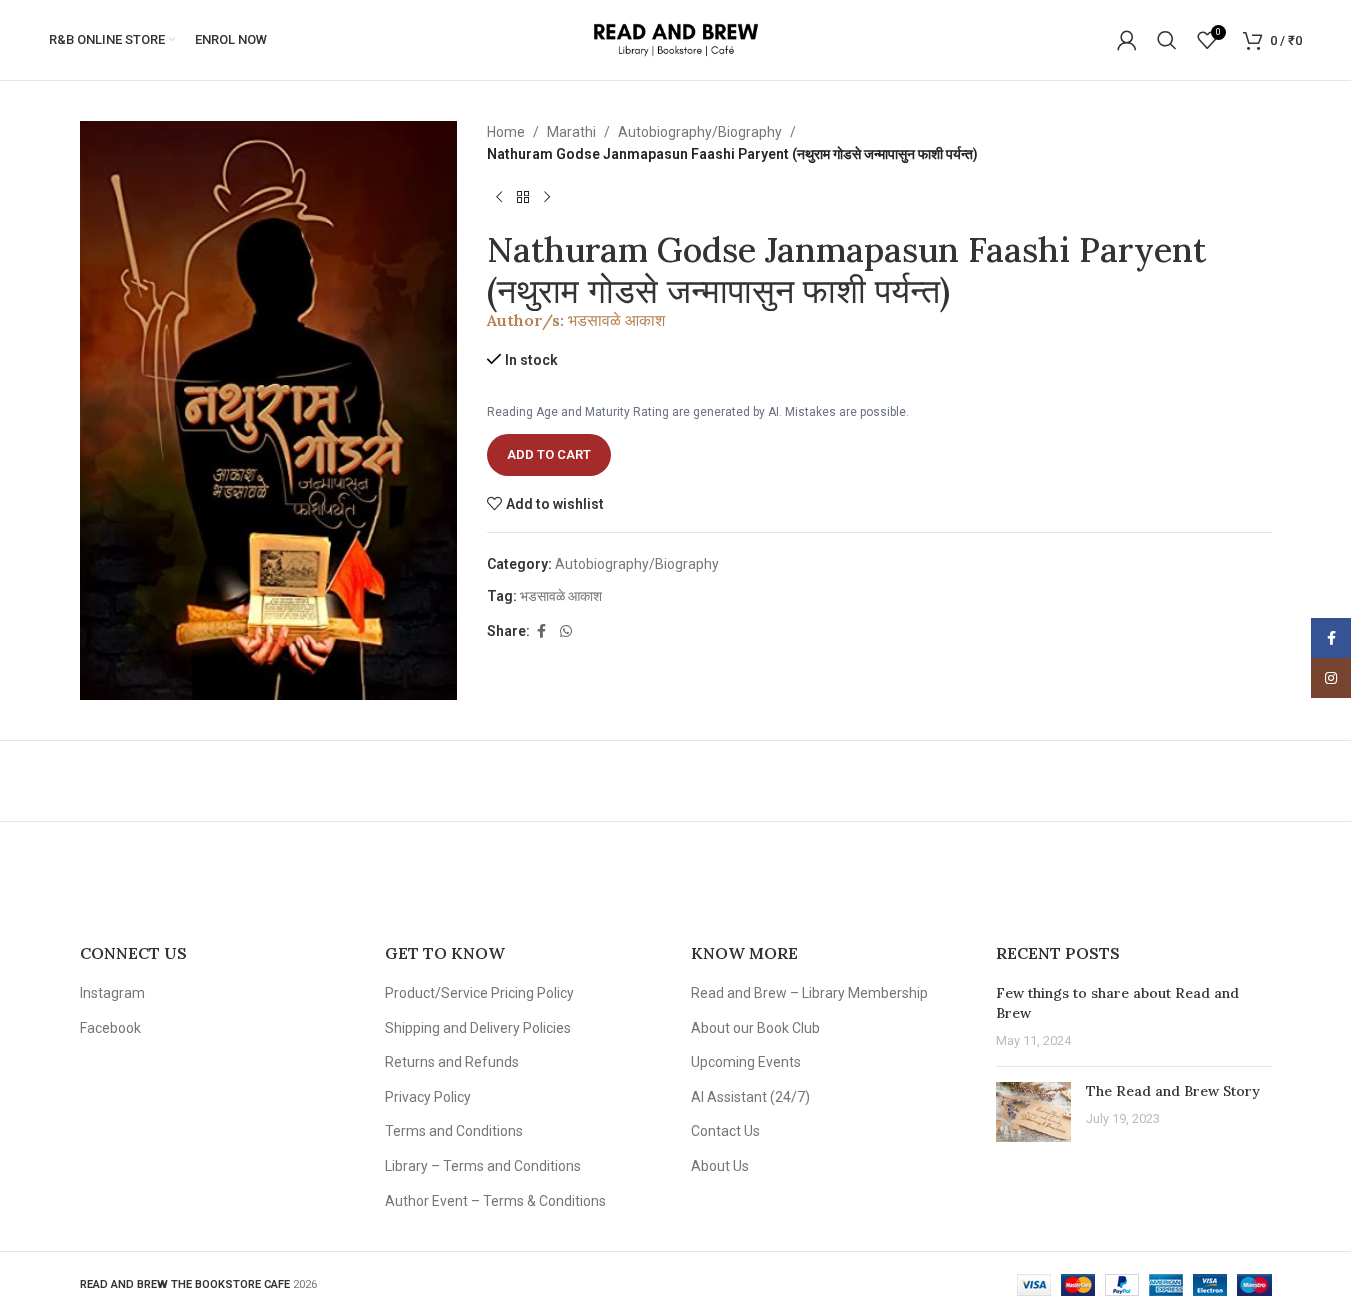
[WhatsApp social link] (566, 631)
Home (506, 132)
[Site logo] (675, 39)
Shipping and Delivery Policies (478, 1028)
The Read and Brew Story (1173, 1091)
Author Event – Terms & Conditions (495, 1201)
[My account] (1127, 40)
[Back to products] (523, 198)
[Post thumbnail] (1033, 1112)
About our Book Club (755, 1028)
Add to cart (549, 454)
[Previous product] (499, 198)
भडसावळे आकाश (616, 320)
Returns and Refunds (452, 1062)
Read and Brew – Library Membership (809, 993)
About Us (720, 1166)
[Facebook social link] (542, 631)
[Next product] (547, 198)
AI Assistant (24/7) (750, 1097)
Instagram (112, 993)
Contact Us (725, 1131)
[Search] (1167, 40)
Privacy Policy (428, 1097)
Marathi (571, 132)
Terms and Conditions (454, 1131)
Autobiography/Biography (700, 132)
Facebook (110, 1028)
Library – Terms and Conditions (483, 1166)
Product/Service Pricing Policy (479, 993)
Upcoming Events (746, 1062)
